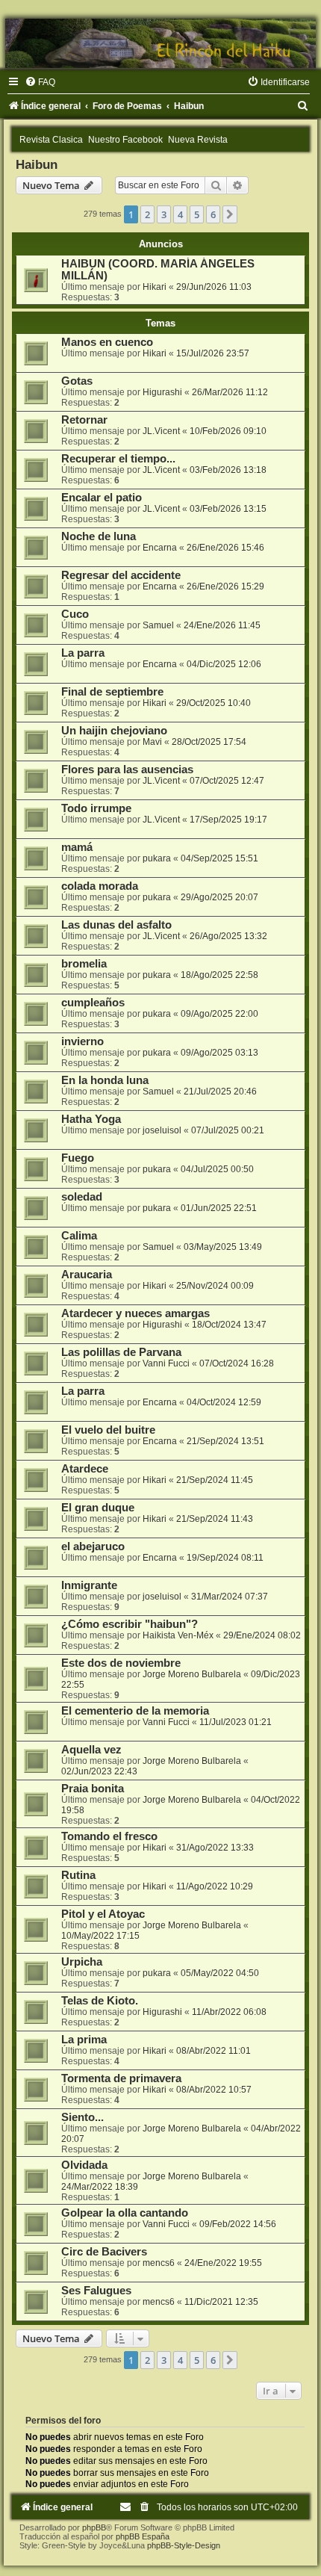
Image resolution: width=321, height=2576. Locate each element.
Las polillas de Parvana (121, 1352)
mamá (77, 847)
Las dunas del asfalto (116, 925)
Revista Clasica (51, 140)
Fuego (78, 1158)
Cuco (75, 614)
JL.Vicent (161, 431)
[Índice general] (160, 43)
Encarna (160, 548)
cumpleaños (93, 1003)
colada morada (100, 886)
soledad (82, 1197)
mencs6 (159, 2263)
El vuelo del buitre (108, 1430)
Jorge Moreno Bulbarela (192, 1674)
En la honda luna (105, 1080)
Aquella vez (91, 1750)
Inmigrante (89, 1585)
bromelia (84, 964)
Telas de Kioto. (100, 2001)
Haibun (37, 164)
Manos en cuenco (107, 342)
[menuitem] (40, 82)
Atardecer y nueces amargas (135, 1313)
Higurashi (162, 392)
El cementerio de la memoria (135, 1711)
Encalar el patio (102, 498)
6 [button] (213, 214)
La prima (84, 2040)
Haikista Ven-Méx (178, 1635)
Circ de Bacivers (104, 2252)
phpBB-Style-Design (184, 2545)
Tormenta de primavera (121, 2078)
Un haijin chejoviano (114, 731)
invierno (82, 1041)
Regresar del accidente (121, 575)
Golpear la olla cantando (125, 2213)
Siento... (82, 2117)
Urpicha (82, 1962)
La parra (83, 653)
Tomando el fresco (109, 1836)
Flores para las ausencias (127, 770)
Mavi (152, 742)
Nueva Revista (198, 140)
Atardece (85, 1469)
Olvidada (84, 2165)
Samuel (158, 625)
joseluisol (162, 1130)
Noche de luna (99, 536)
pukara (157, 858)
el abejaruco (93, 1546)
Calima (79, 1236)
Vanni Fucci (166, 1363)
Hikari (155, 287)
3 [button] (164, 214)
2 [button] (147, 214)
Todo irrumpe (96, 808)
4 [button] (180, 214)
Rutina (78, 1875)
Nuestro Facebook (125, 140)
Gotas (77, 381)
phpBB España (143, 2536)
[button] (230, 214)
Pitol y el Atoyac (103, 1914)
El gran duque (98, 1508)
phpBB (94, 2527)
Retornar (84, 420)
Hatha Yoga (91, 1119)
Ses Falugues (96, 2291)
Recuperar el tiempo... (118, 459)
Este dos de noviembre (121, 1663)
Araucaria (87, 1275)
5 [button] (197, 214)
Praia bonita (93, 1789)
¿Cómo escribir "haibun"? (130, 1624)
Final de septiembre (112, 692)
